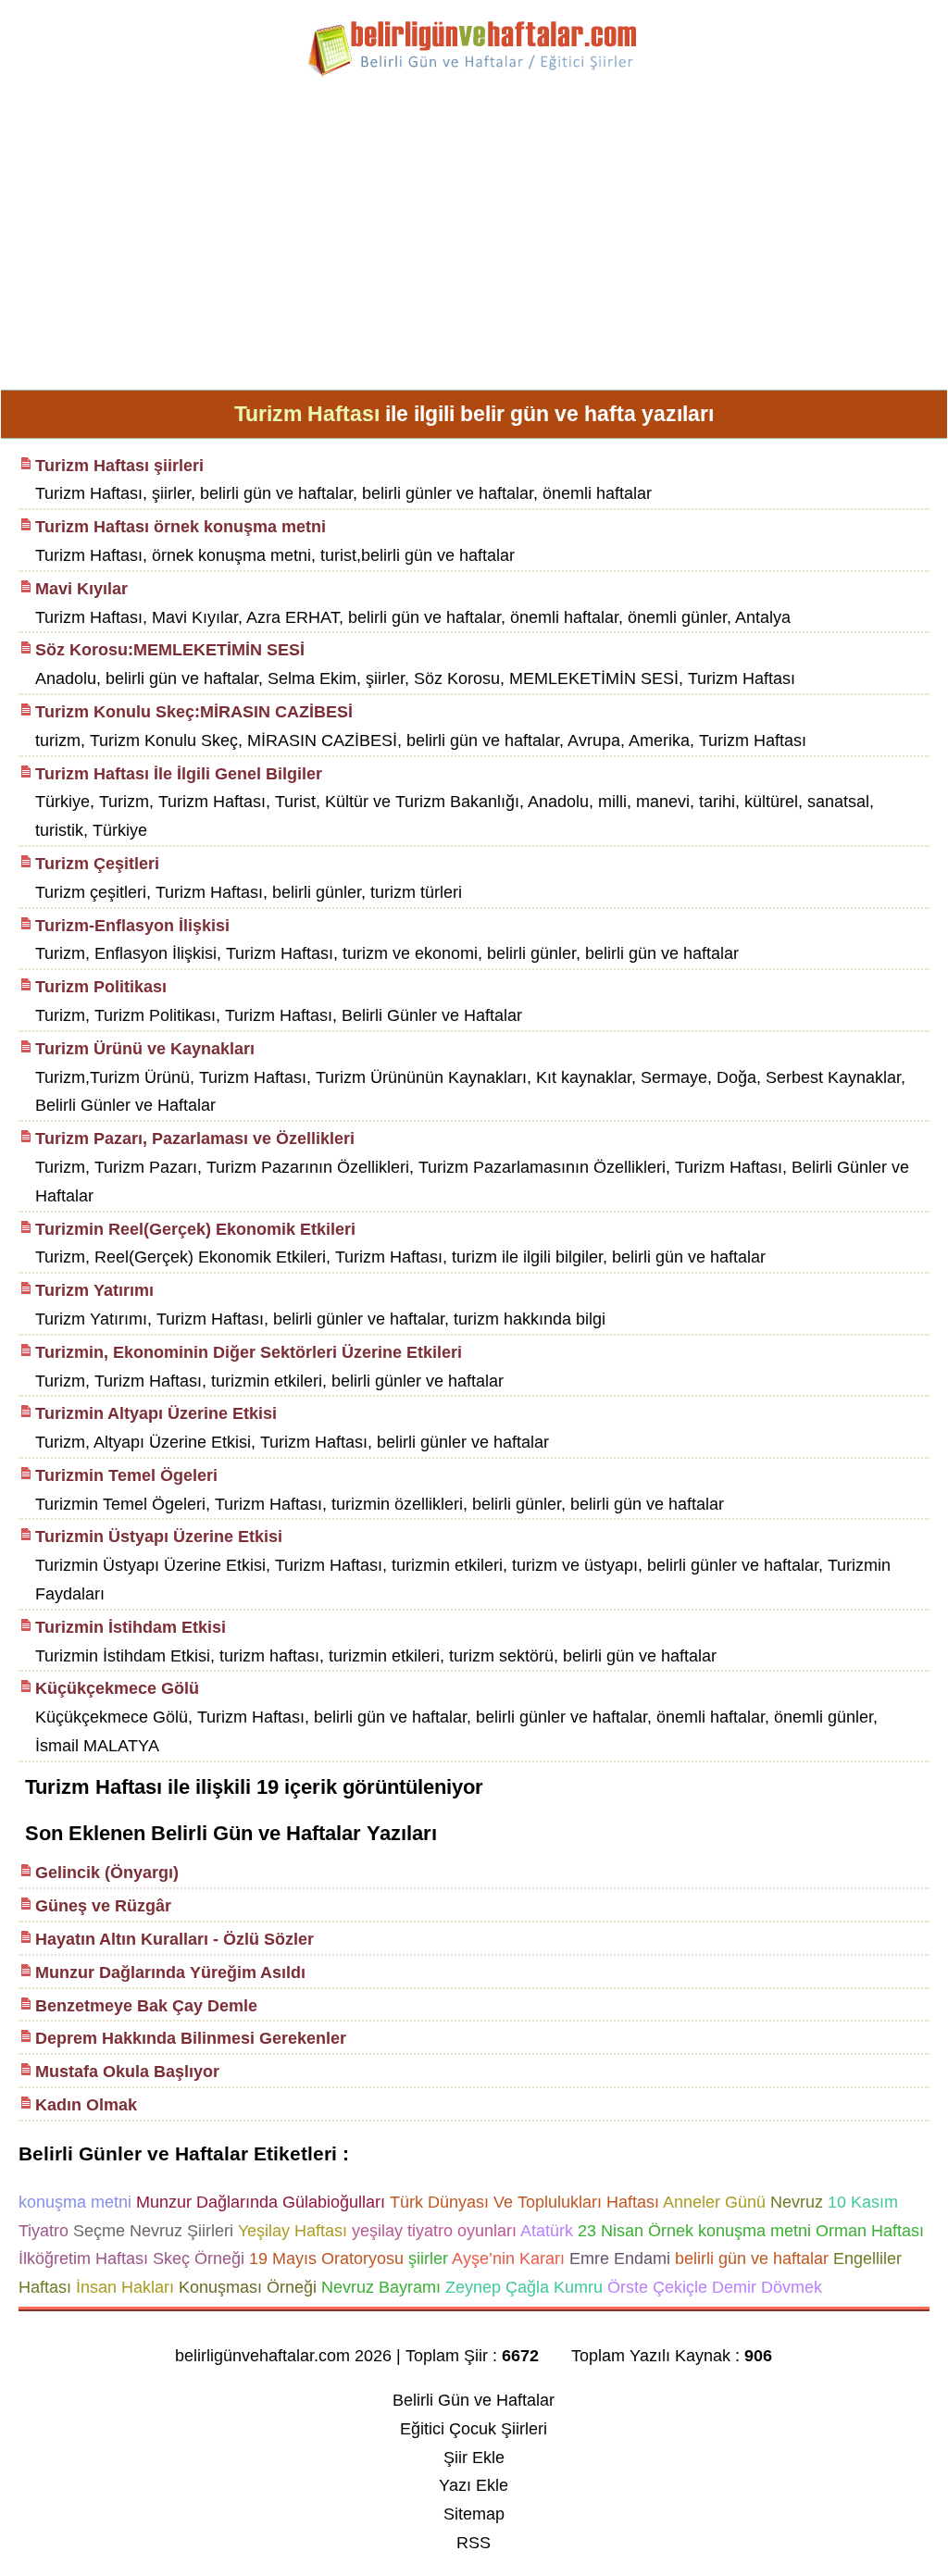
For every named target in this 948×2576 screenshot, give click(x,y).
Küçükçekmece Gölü (117, 1688)
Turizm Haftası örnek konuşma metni (181, 527)
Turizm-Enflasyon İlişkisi (132, 926)
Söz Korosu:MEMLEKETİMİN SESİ (170, 650)
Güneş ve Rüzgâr (103, 1906)
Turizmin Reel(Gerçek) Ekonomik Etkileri (195, 1229)
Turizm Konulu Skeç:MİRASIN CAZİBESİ (194, 712)
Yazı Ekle (474, 2485)
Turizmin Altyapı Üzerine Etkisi (156, 1413)
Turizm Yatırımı (94, 1290)
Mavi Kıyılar (81, 589)
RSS (474, 2543)
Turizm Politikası (101, 987)
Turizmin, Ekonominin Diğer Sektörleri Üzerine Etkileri (249, 1352)
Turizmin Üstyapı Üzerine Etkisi (159, 1537)
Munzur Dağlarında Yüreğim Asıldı (170, 1972)
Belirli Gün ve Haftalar (474, 2400)
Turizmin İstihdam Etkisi (131, 1627)
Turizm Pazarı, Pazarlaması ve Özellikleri (195, 1139)
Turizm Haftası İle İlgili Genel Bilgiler (179, 774)
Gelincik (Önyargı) (107, 1873)
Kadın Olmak (86, 2105)
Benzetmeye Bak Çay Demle (146, 2006)
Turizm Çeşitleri (97, 864)
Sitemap (474, 2514)
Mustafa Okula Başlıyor (127, 2072)
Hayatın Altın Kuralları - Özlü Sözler (175, 1939)
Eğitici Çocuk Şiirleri (474, 2429)
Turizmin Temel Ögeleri (126, 1475)
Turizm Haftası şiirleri (119, 466)
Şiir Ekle (474, 2458)
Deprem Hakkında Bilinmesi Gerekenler (191, 2038)
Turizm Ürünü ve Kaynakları (145, 1049)
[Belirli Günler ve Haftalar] (474, 73)
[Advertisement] (474, 241)
